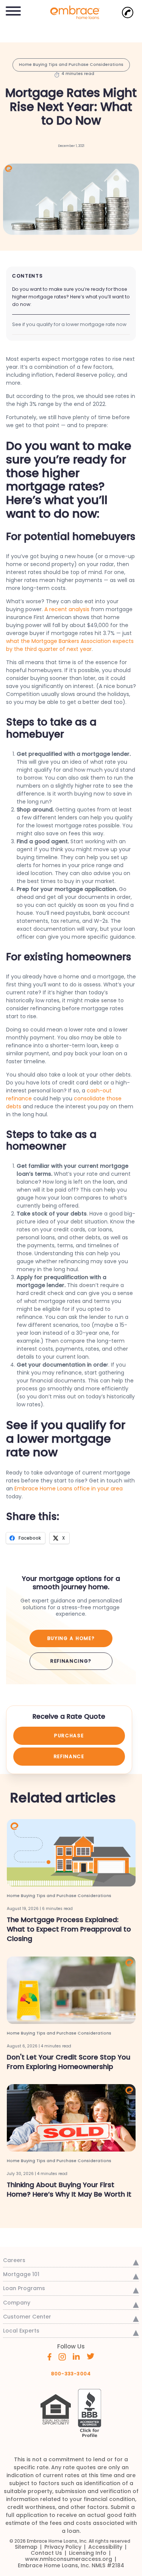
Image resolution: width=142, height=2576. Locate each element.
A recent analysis (67, 609)
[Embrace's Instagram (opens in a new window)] (62, 2356)
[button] (13, 10)
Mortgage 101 (21, 2274)
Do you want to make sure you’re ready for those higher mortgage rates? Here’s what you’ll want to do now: (71, 297)
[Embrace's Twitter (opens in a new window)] (91, 2356)
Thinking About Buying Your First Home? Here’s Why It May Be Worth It (69, 2190)
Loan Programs (24, 2288)
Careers (14, 2260)
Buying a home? (71, 1638)
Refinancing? (71, 1661)
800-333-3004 (71, 2374)
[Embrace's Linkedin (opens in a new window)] (76, 2356)
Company (17, 2303)
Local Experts (21, 2331)
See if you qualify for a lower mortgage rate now (69, 324)
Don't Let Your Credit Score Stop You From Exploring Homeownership (69, 2062)
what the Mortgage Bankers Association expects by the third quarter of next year (70, 645)
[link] (71, 12)
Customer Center (27, 2317)
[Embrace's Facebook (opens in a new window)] (49, 2356)
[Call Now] (128, 12)
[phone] (128, 12)
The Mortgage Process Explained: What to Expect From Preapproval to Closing (69, 1929)
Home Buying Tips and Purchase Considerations (71, 65)
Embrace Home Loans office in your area (69, 1488)
